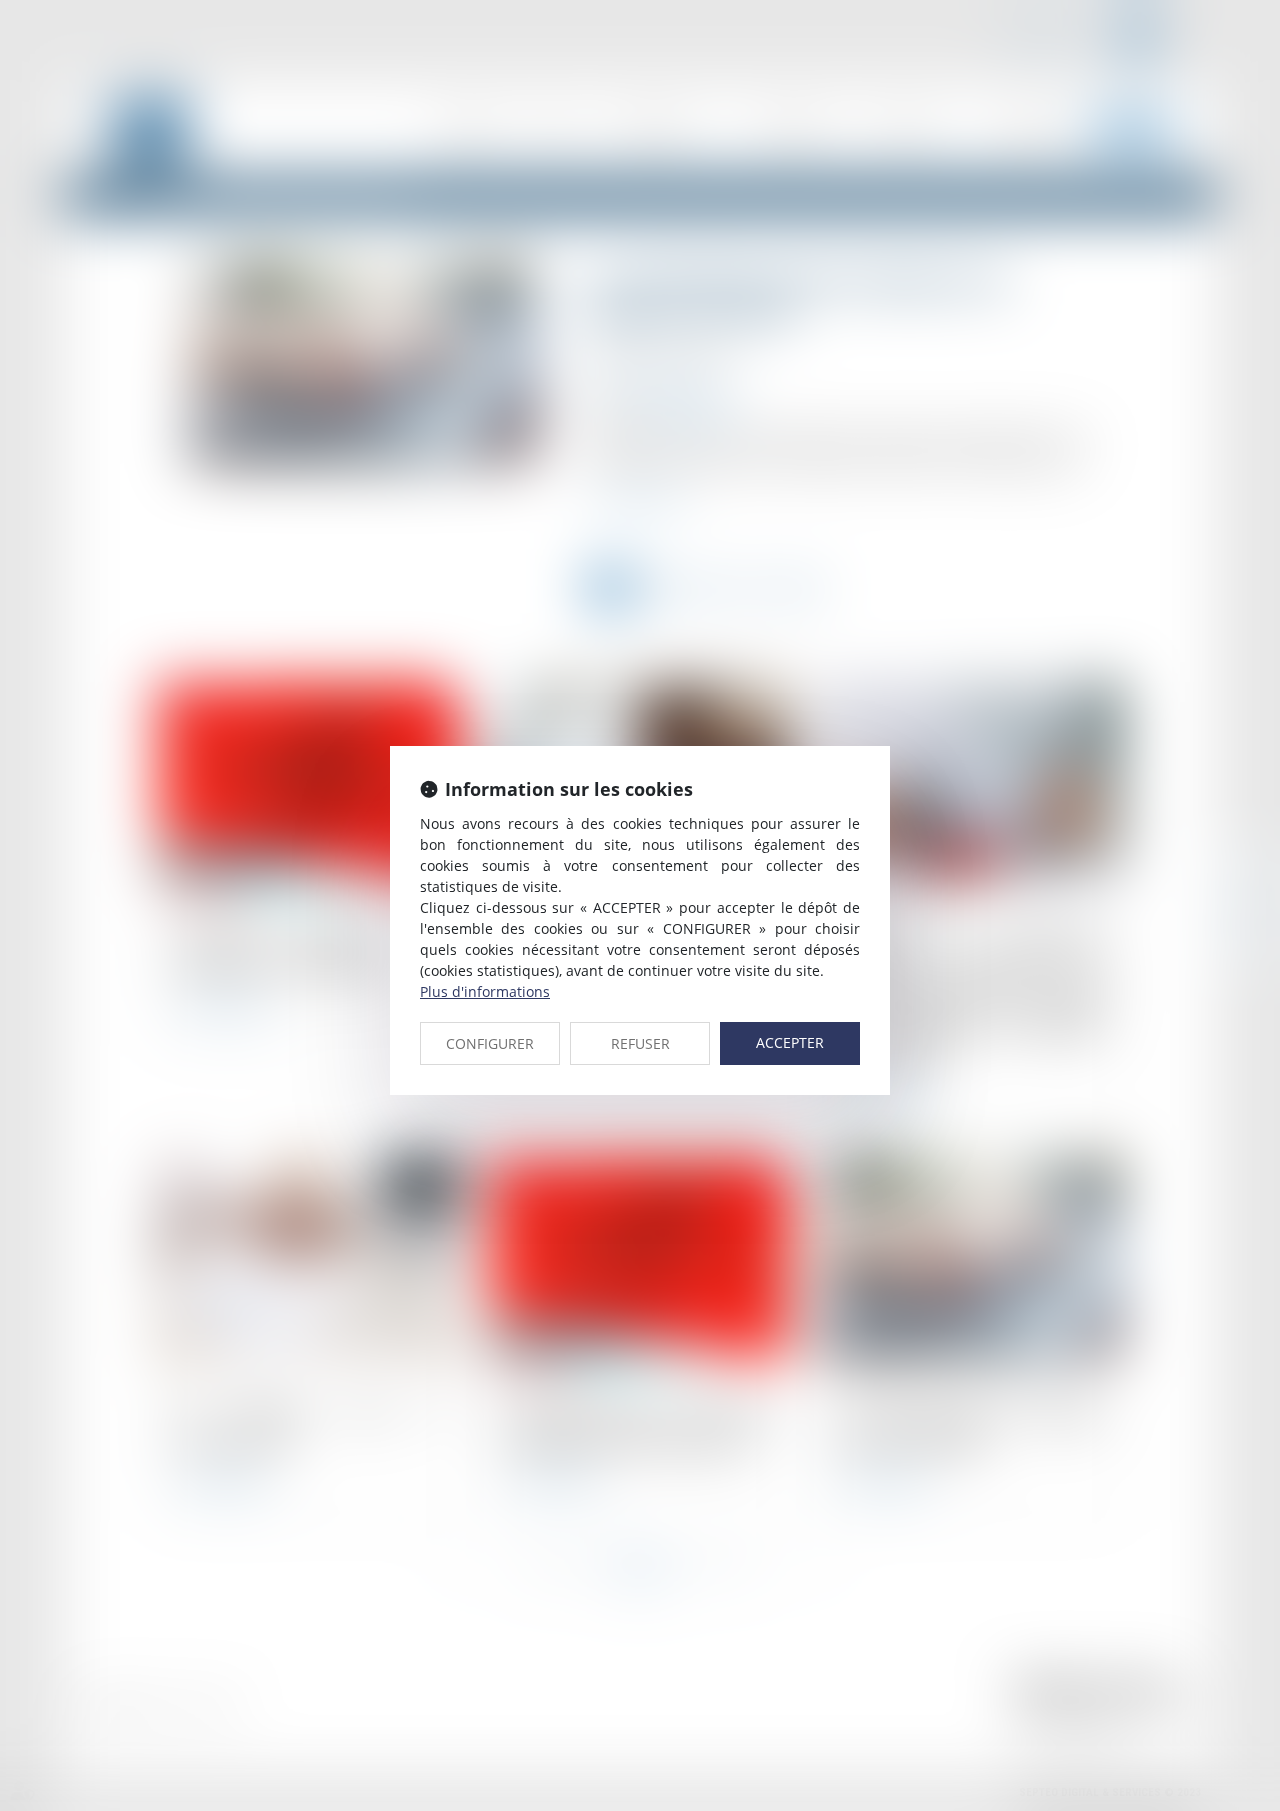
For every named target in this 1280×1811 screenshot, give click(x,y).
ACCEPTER (790, 1042)
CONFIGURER (490, 1043)
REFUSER (640, 1043)
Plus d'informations (485, 991)
